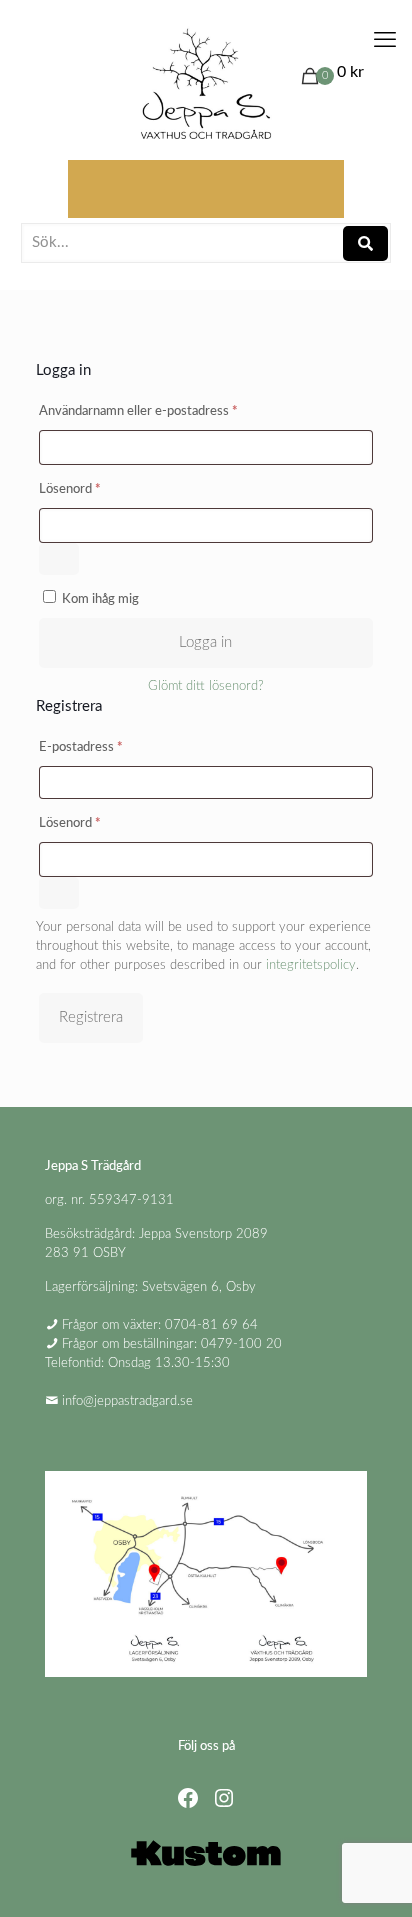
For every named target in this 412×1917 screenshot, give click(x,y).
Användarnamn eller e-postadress (175, 411)
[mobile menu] (385, 40)
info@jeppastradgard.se (127, 1401)
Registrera (91, 1017)
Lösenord (106, 489)
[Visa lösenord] (59, 559)
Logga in (205, 642)
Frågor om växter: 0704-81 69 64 (160, 1325)
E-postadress (117, 747)
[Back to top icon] (371, 1876)
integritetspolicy (311, 965)
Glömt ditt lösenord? (206, 686)
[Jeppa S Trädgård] (206, 85)
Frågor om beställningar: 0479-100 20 (172, 1344)
